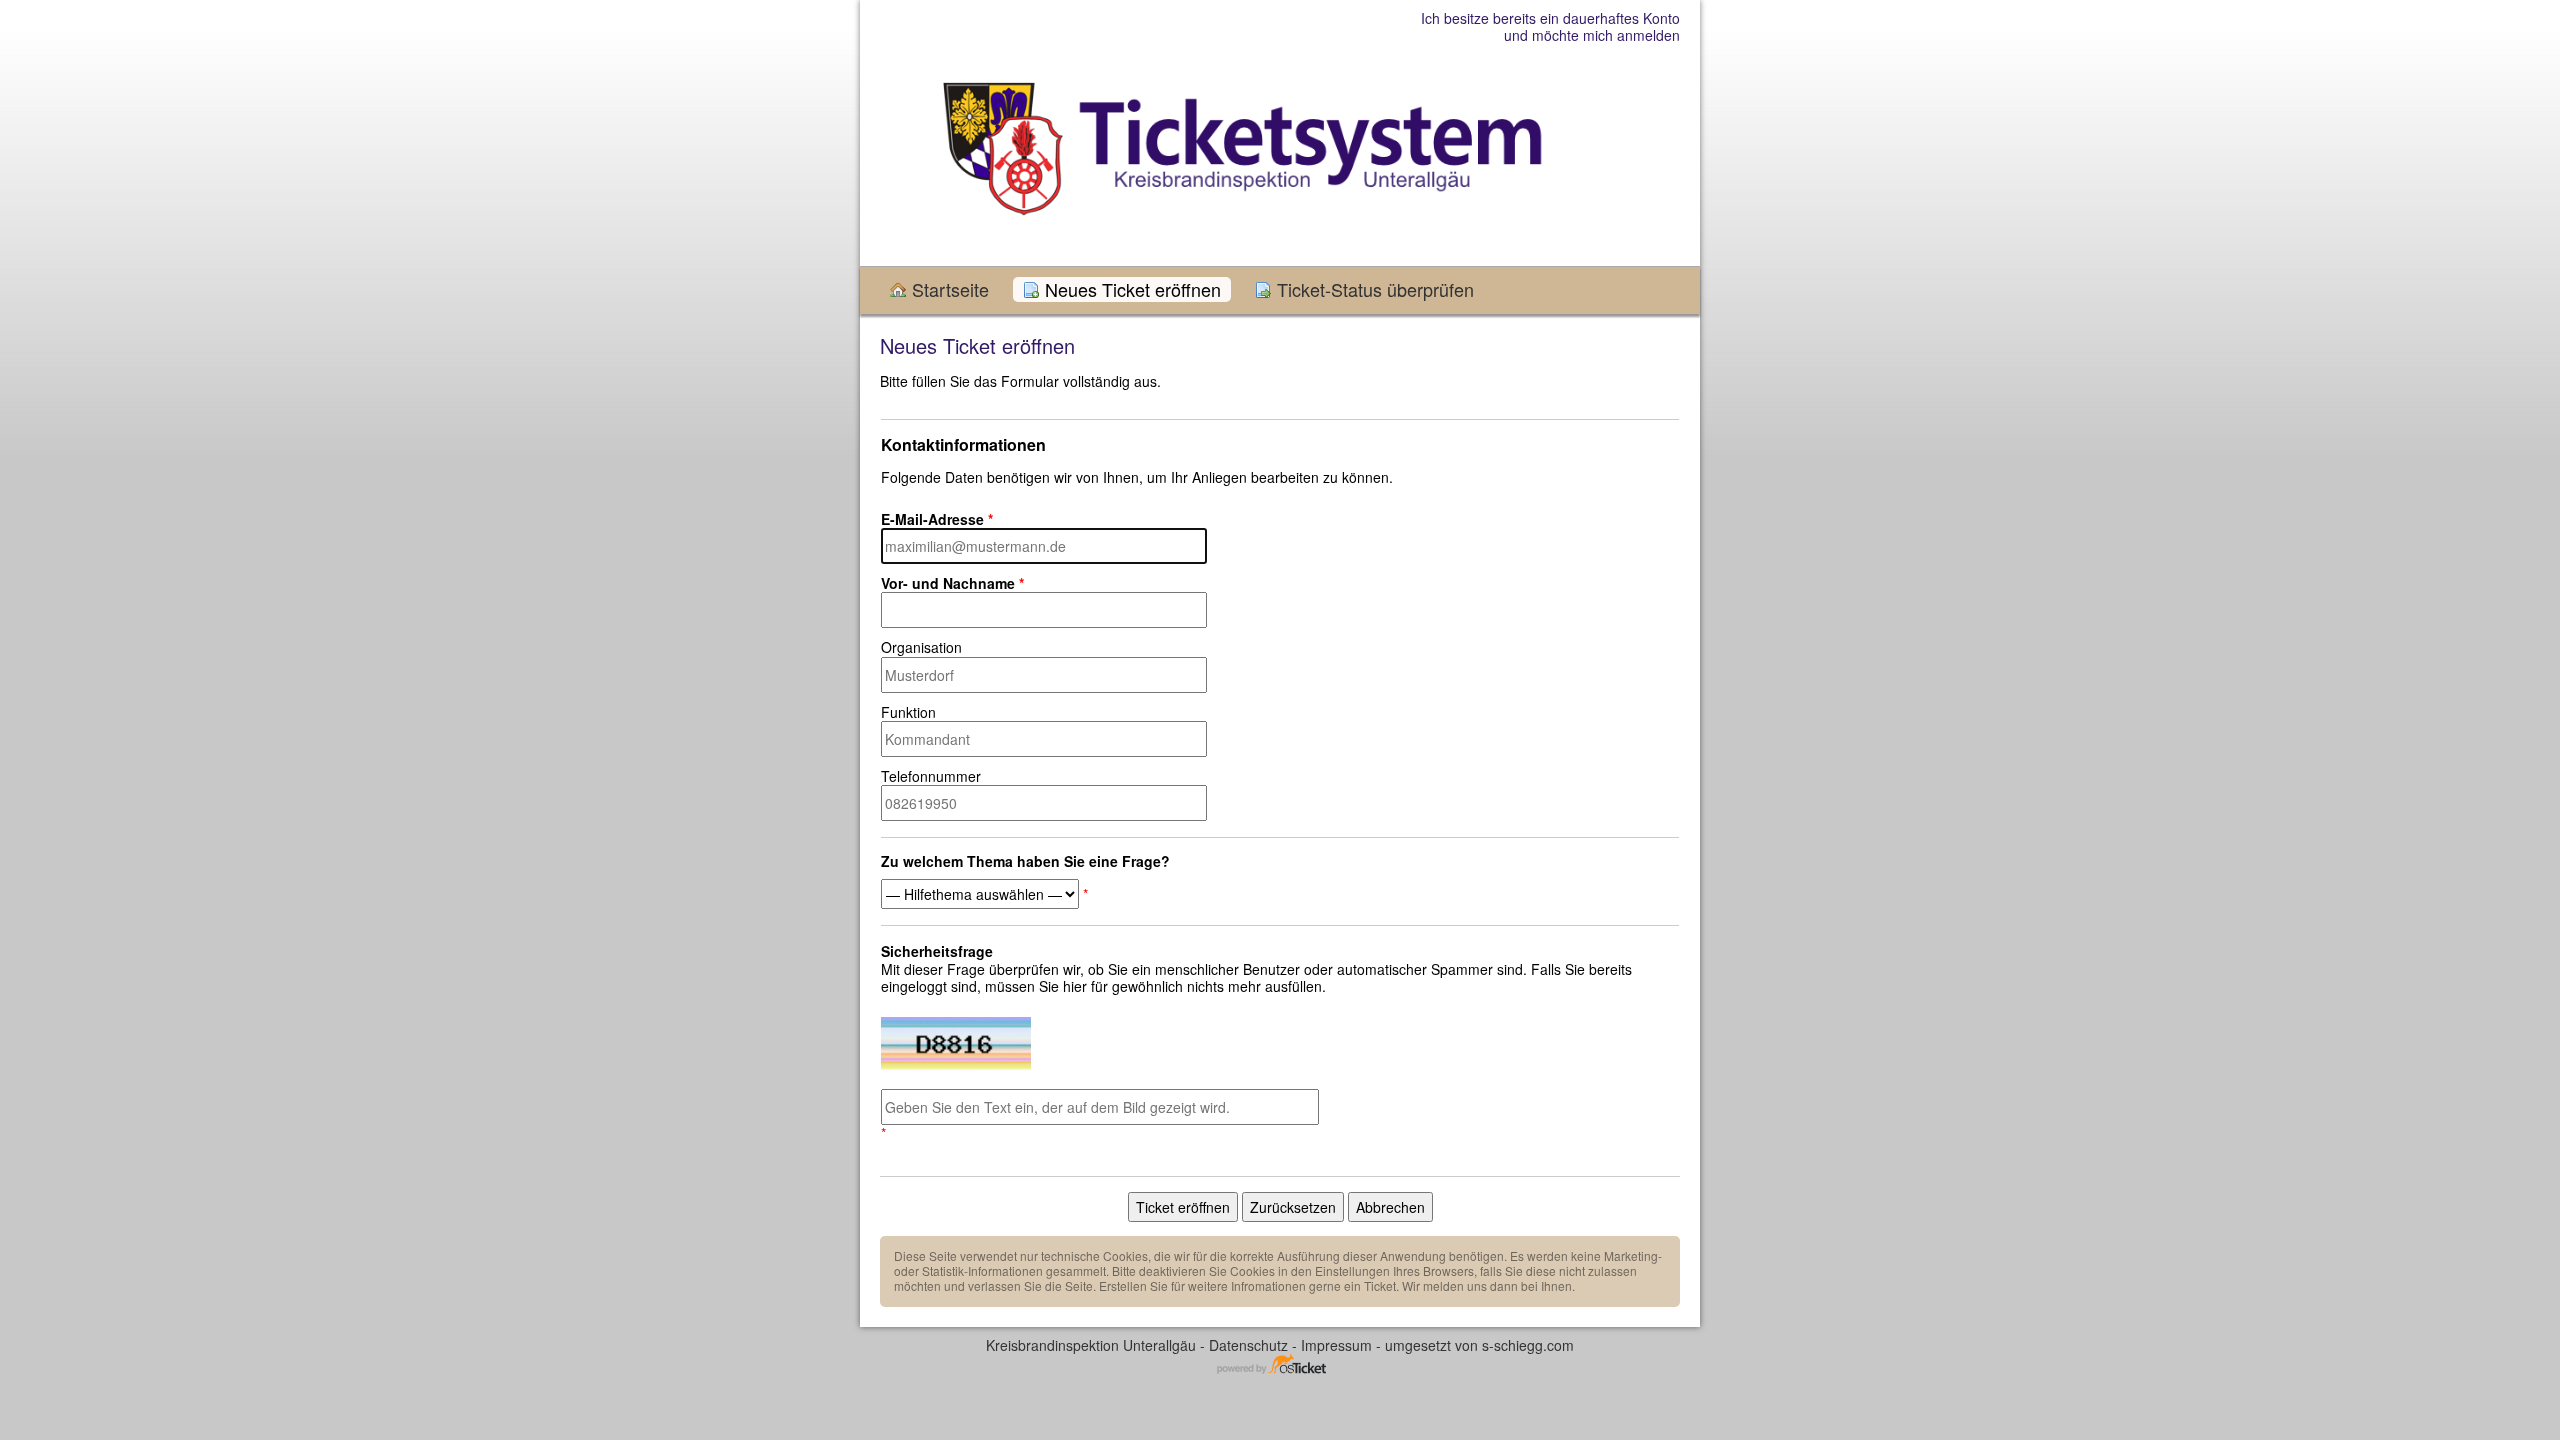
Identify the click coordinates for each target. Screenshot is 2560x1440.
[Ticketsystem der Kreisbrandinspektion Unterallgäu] (1242, 159)
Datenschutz (1248, 1345)
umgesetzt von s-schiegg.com (1479, 1345)
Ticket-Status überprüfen (1375, 289)
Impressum (1336, 1345)
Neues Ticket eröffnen (1133, 289)
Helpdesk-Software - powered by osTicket (1280, 1365)
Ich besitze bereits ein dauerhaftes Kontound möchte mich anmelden (1550, 26)
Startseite (950, 289)
